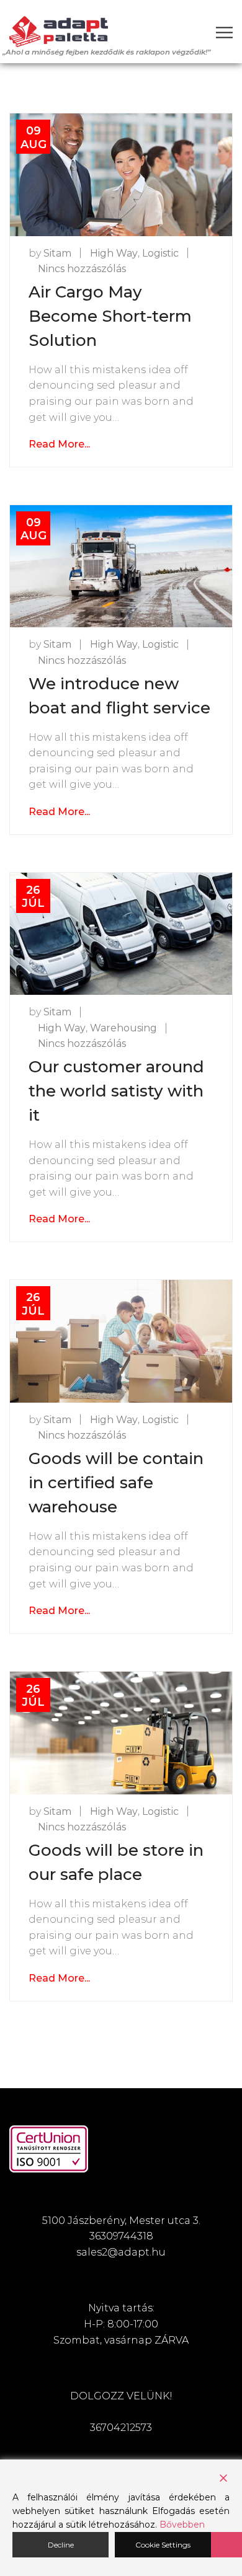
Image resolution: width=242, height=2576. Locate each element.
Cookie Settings (163, 2545)
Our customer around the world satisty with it (116, 1091)
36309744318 (121, 2236)
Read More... (59, 444)
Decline (61, 2545)
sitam (57, 253)
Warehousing (123, 1028)
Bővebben (182, 2525)
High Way (114, 253)
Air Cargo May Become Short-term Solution (110, 316)
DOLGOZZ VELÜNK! (121, 2396)
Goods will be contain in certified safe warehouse (116, 1483)
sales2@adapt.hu (121, 2252)
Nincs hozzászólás (82, 269)
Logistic (160, 253)
